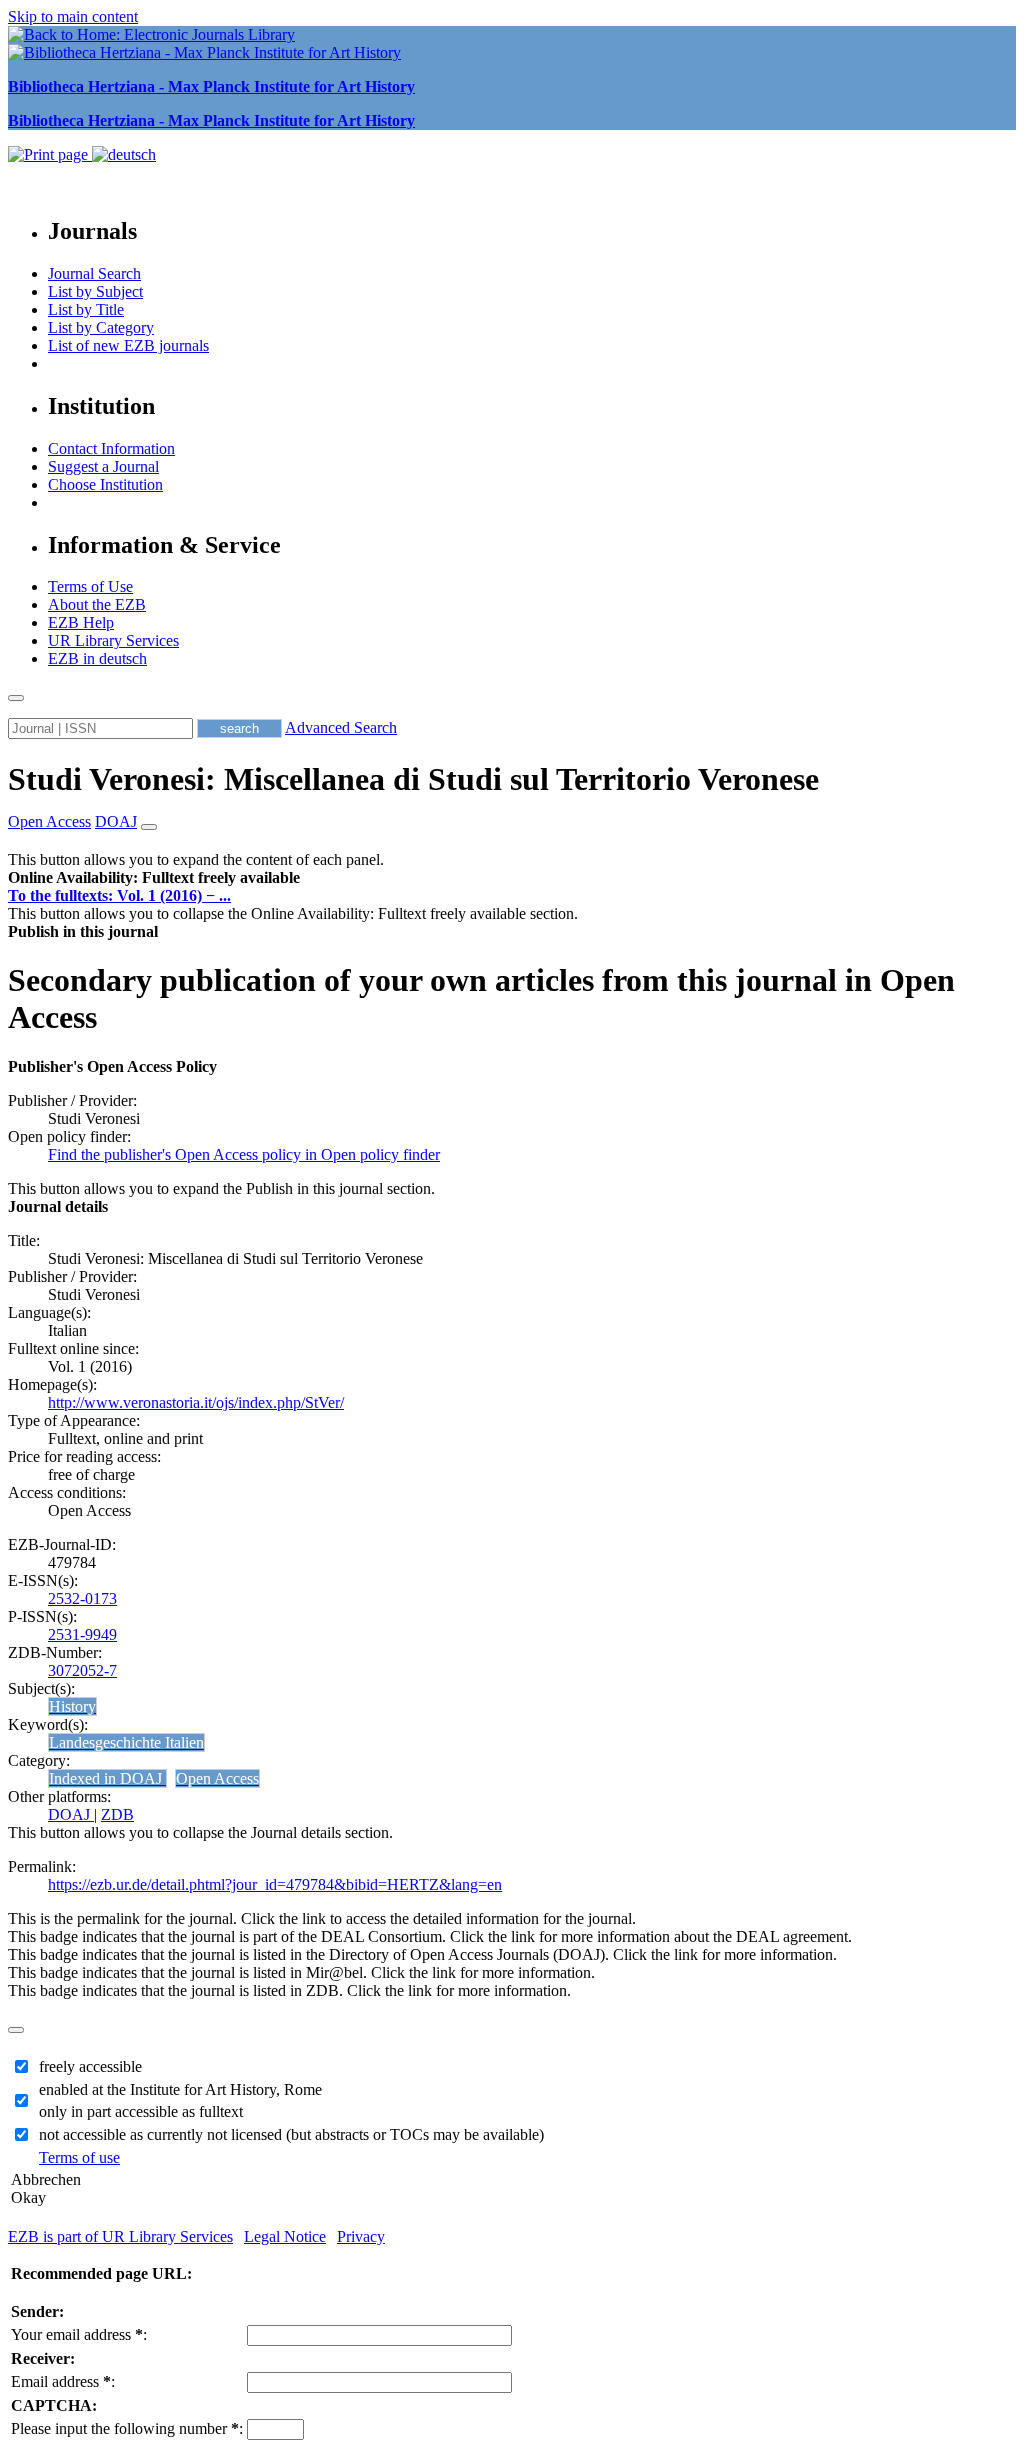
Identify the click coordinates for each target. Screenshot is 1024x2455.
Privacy (361, 2236)
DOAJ (71, 1814)
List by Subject (95, 291)
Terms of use (79, 2157)
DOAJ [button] (116, 821)
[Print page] (50, 154)
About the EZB (97, 604)
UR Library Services (113, 640)
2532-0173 (82, 1598)
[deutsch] (124, 154)
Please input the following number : (127, 2428)
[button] (154, 877)
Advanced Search (341, 727)
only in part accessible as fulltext (141, 2111)
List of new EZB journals (128, 345)
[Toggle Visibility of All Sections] (149, 827)
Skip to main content (73, 16)
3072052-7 (82, 1670)
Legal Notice (285, 2236)
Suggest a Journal (103, 466)
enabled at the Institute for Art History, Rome (180, 2089)
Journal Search (94, 273)
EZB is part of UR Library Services (120, 2236)
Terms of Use (90, 586)
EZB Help (81, 622)
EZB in (97, 658)
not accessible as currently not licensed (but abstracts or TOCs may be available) (291, 2134)
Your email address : (79, 2334)
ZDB (117, 1814)
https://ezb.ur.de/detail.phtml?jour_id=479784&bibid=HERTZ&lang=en (275, 1884)
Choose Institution (105, 484)
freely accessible (90, 2066)
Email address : (63, 2381)
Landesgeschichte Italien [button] (126, 1742)
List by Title (86, 309)
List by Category (101, 327)
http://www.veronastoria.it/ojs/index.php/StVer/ (196, 1402)
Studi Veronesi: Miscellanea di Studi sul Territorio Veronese (413, 779)
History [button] (72, 1706)
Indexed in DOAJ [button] (107, 1778)
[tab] (512, 878)
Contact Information (111, 448)
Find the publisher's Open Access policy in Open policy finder (244, 1154)
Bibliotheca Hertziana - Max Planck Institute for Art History (211, 86)
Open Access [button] (49, 821)
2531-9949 (82, 1634)
